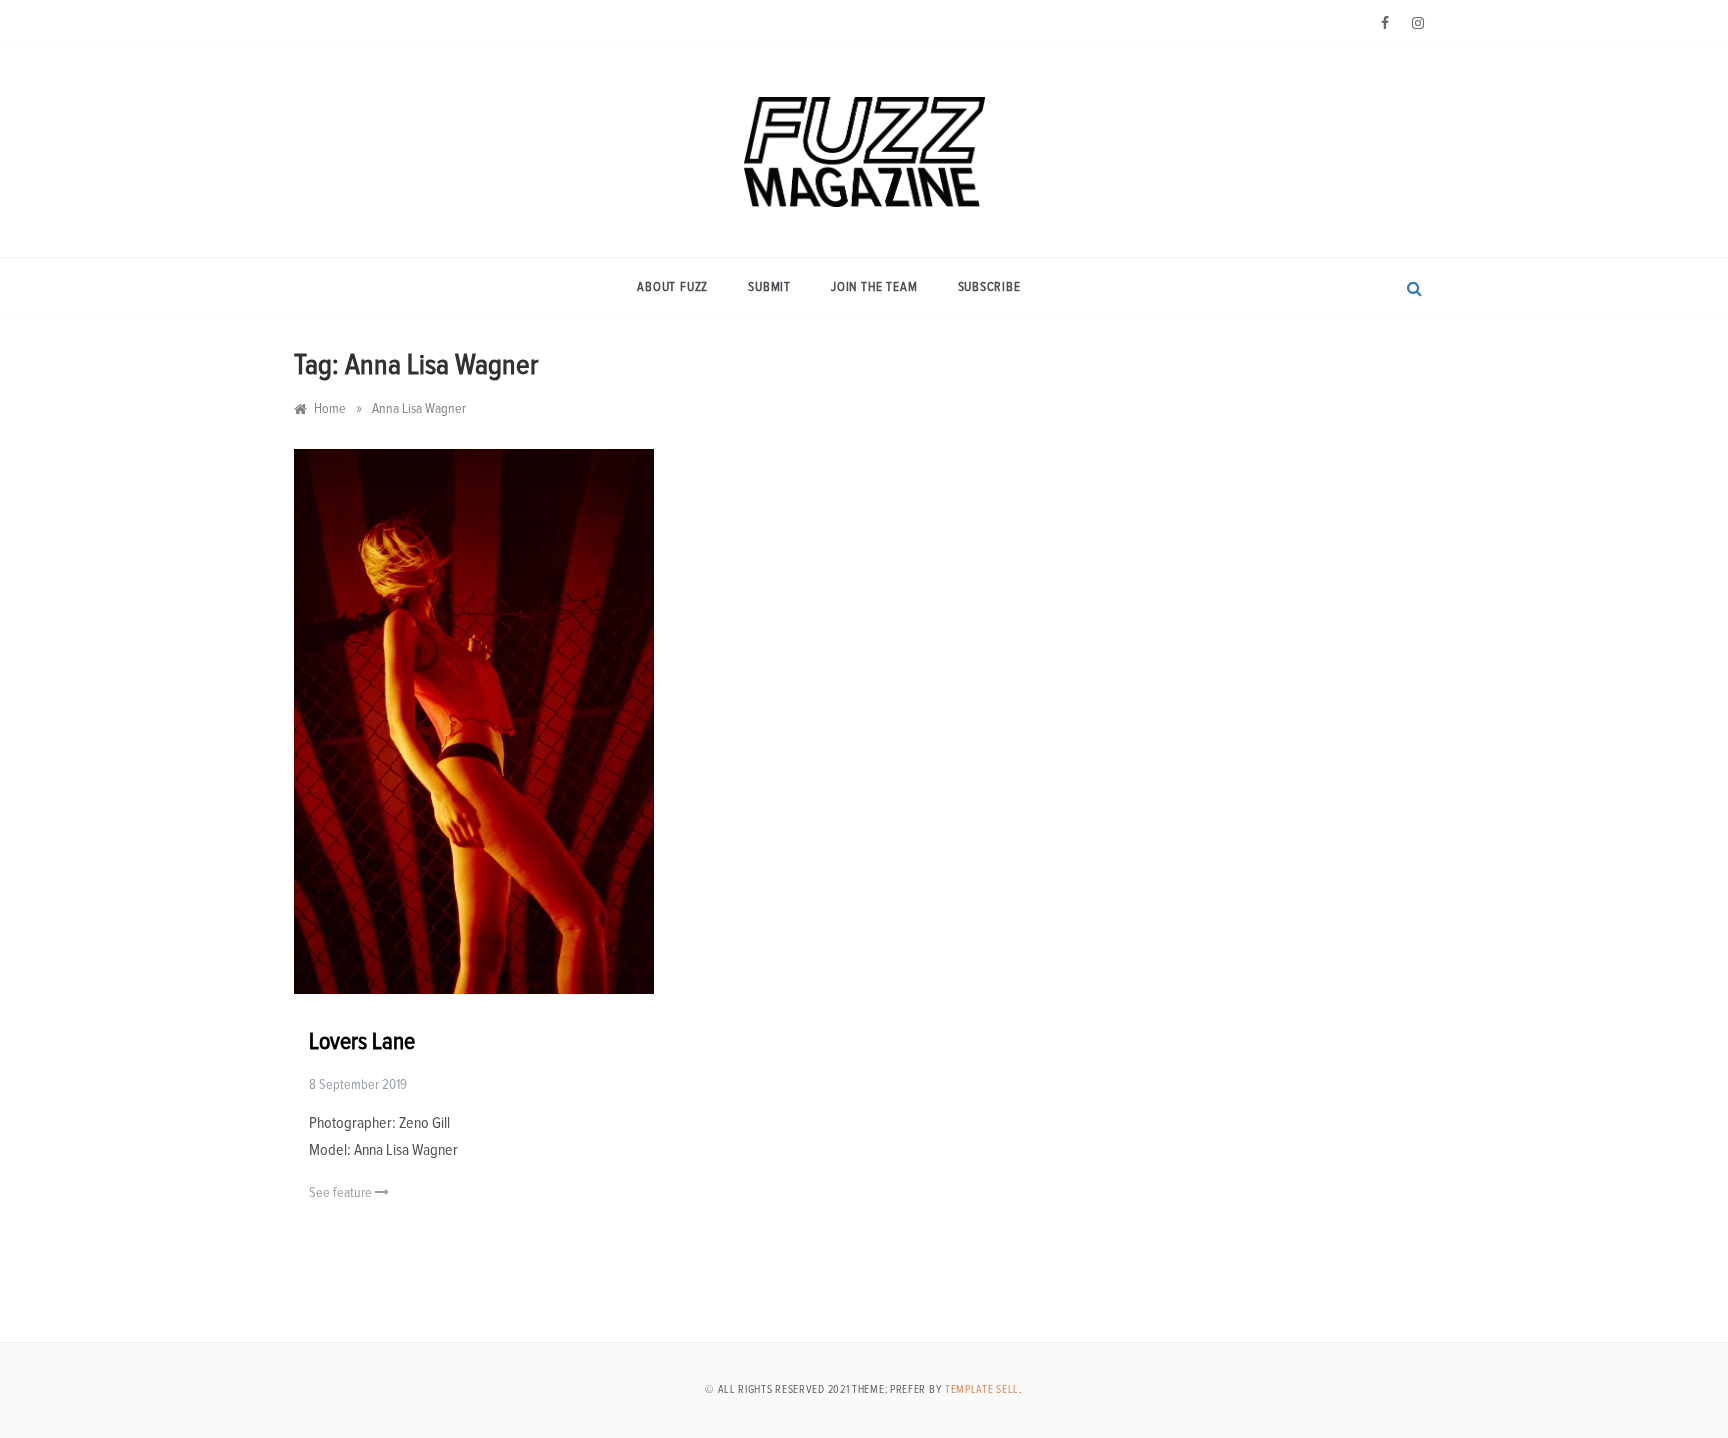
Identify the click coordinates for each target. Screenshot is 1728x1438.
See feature (342, 1193)
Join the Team (874, 287)
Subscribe (989, 287)
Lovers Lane (362, 1042)
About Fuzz (672, 287)
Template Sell (982, 1389)
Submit (769, 287)
